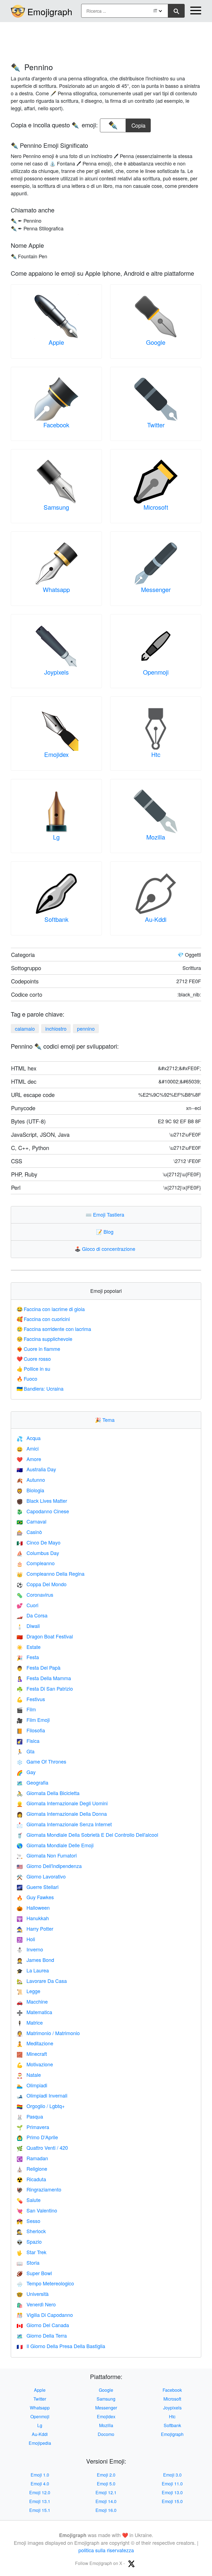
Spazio (29, 2241)
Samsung (56, 507)
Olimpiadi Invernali (42, 2095)
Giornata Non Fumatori (47, 1855)
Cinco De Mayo (39, 1542)
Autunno (31, 1480)
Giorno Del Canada (43, 2325)
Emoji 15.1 (40, 2510)
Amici (28, 1448)
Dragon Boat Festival (45, 1636)
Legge (28, 1991)
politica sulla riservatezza (106, 2550)
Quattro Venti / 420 (42, 2148)
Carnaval (31, 1521)
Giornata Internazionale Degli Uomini (62, 1803)
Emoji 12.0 (40, 2492)
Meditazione (35, 2043)
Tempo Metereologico (45, 2283)
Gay (26, 1772)
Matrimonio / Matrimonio (48, 2033)
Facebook (56, 425)
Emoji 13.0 (172, 2492)
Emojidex (56, 754)
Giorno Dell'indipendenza (49, 1866)
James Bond (35, 1960)
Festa (28, 1657)
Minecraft (32, 2054)
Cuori (27, 1605)
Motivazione (35, 2064)
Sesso (28, 2221)
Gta (26, 1751)
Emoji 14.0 (106, 2501)
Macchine (32, 2001)
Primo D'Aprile (37, 2137)
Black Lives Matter (42, 1501)
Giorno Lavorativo (41, 1876)
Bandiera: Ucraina (40, 1388)
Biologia (30, 1490)
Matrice (30, 2022)
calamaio (25, 1028)
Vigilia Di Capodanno (45, 2315)
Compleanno (36, 1563)
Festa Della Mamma (44, 1678)
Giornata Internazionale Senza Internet (64, 1824)
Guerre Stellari (38, 1887)
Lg (56, 837)
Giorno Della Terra (42, 2335)
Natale (29, 2075)
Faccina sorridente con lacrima (54, 1329)
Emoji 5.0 (106, 2484)
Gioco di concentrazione (106, 1249)
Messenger (156, 589)
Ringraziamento (39, 2189)
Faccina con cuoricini (43, 1319)
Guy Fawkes (35, 1897)
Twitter (156, 425)
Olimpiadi (32, 2085)
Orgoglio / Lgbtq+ (41, 2106)
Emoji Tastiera (106, 1214)
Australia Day (36, 1469)
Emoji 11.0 (172, 2484)
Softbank (56, 919)
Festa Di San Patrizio (45, 1688)
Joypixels (56, 672)
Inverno (30, 1949)
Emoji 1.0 (40, 2475)
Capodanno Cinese (43, 1511)
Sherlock (31, 2231)
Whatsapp (56, 589)
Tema (106, 1420)
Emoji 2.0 (106, 2475)
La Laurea (33, 1970)
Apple (56, 342)
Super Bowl (34, 2273)
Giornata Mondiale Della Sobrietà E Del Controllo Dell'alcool (87, 1835)
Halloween (33, 1907)
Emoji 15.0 (172, 2501)
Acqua (29, 1438)
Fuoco (27, 1378)
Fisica (28, 1741)
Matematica (34, 2012)
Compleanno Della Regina (51, 1574)
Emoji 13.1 (40, 2501)
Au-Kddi (156, 919)
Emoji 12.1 (106, 2492)
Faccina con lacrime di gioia (51, 1309)
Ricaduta (31, 2179)
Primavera (33, 2127)
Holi (26, 1939)
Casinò (29, 1532)
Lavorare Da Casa (42, 1981)
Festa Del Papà (39, 1667)
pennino (86, 1028)
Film (26, 1709)
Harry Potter (35, 1928)
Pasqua (30, 2116)
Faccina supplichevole (44, 1339)
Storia (28, 2262)
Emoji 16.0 (106, 2510)
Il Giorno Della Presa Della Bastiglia (61, 2346)
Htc (156, 754)
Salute (29, 2200)
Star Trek (31, 2252)
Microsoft (156, 507)
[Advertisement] (106, 40)
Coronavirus (35, 1594)
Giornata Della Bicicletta (48, 1793)
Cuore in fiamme (38, 1349)
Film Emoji (33, 1720)
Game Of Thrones (41, 1761)
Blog (106, 1232)
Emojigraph (50, 11)
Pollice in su (33, 1369)
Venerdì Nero (36, 2304)
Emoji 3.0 (172, 2475)
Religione (32, 2169)
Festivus (31, 1699)
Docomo (106, 2434)
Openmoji (156, 672)
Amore (29, 1459)
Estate (29, 1647)
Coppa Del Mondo (42, 1584)
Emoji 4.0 (40, 2484)
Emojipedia (40, 2443)
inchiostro (56, 1028)
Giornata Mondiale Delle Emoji (55, 1845)
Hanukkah (33, 1918)
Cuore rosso (34, 1359)
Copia (138, 124)
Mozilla (156, 837)
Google (156, 342)
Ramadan (32, 2158)
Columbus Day (38, 1553)
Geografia (32, 1782)
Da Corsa (32, 1615)
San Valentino (37, 2210)
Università (33, 2294)
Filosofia (31, 1730)
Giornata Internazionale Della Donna (62, 1814)
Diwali (28, 1626)
